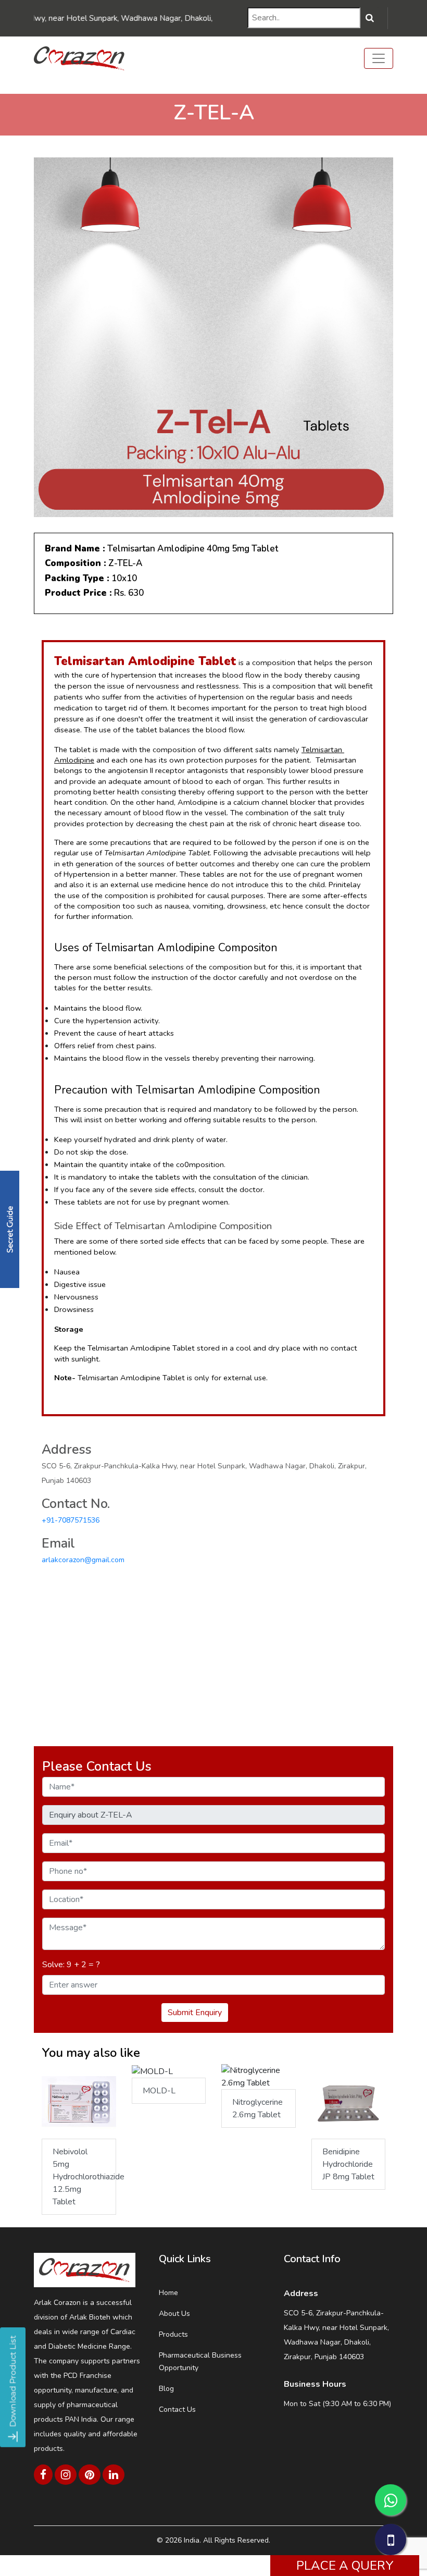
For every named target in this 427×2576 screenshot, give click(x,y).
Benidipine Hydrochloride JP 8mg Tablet (348, 2164)
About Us (174, 2314)
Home (168, 2293)
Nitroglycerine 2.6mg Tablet (258, 2108)
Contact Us (177, 2409)
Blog (166, 2389)
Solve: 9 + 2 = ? (71, 1965)
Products (173, 2334)
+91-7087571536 (71, 1520)
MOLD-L (159, 2091)
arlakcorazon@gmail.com (83, 1560)
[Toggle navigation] (379, 58)
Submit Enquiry (195, 2013)
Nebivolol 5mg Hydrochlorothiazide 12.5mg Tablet (84, 2177)
